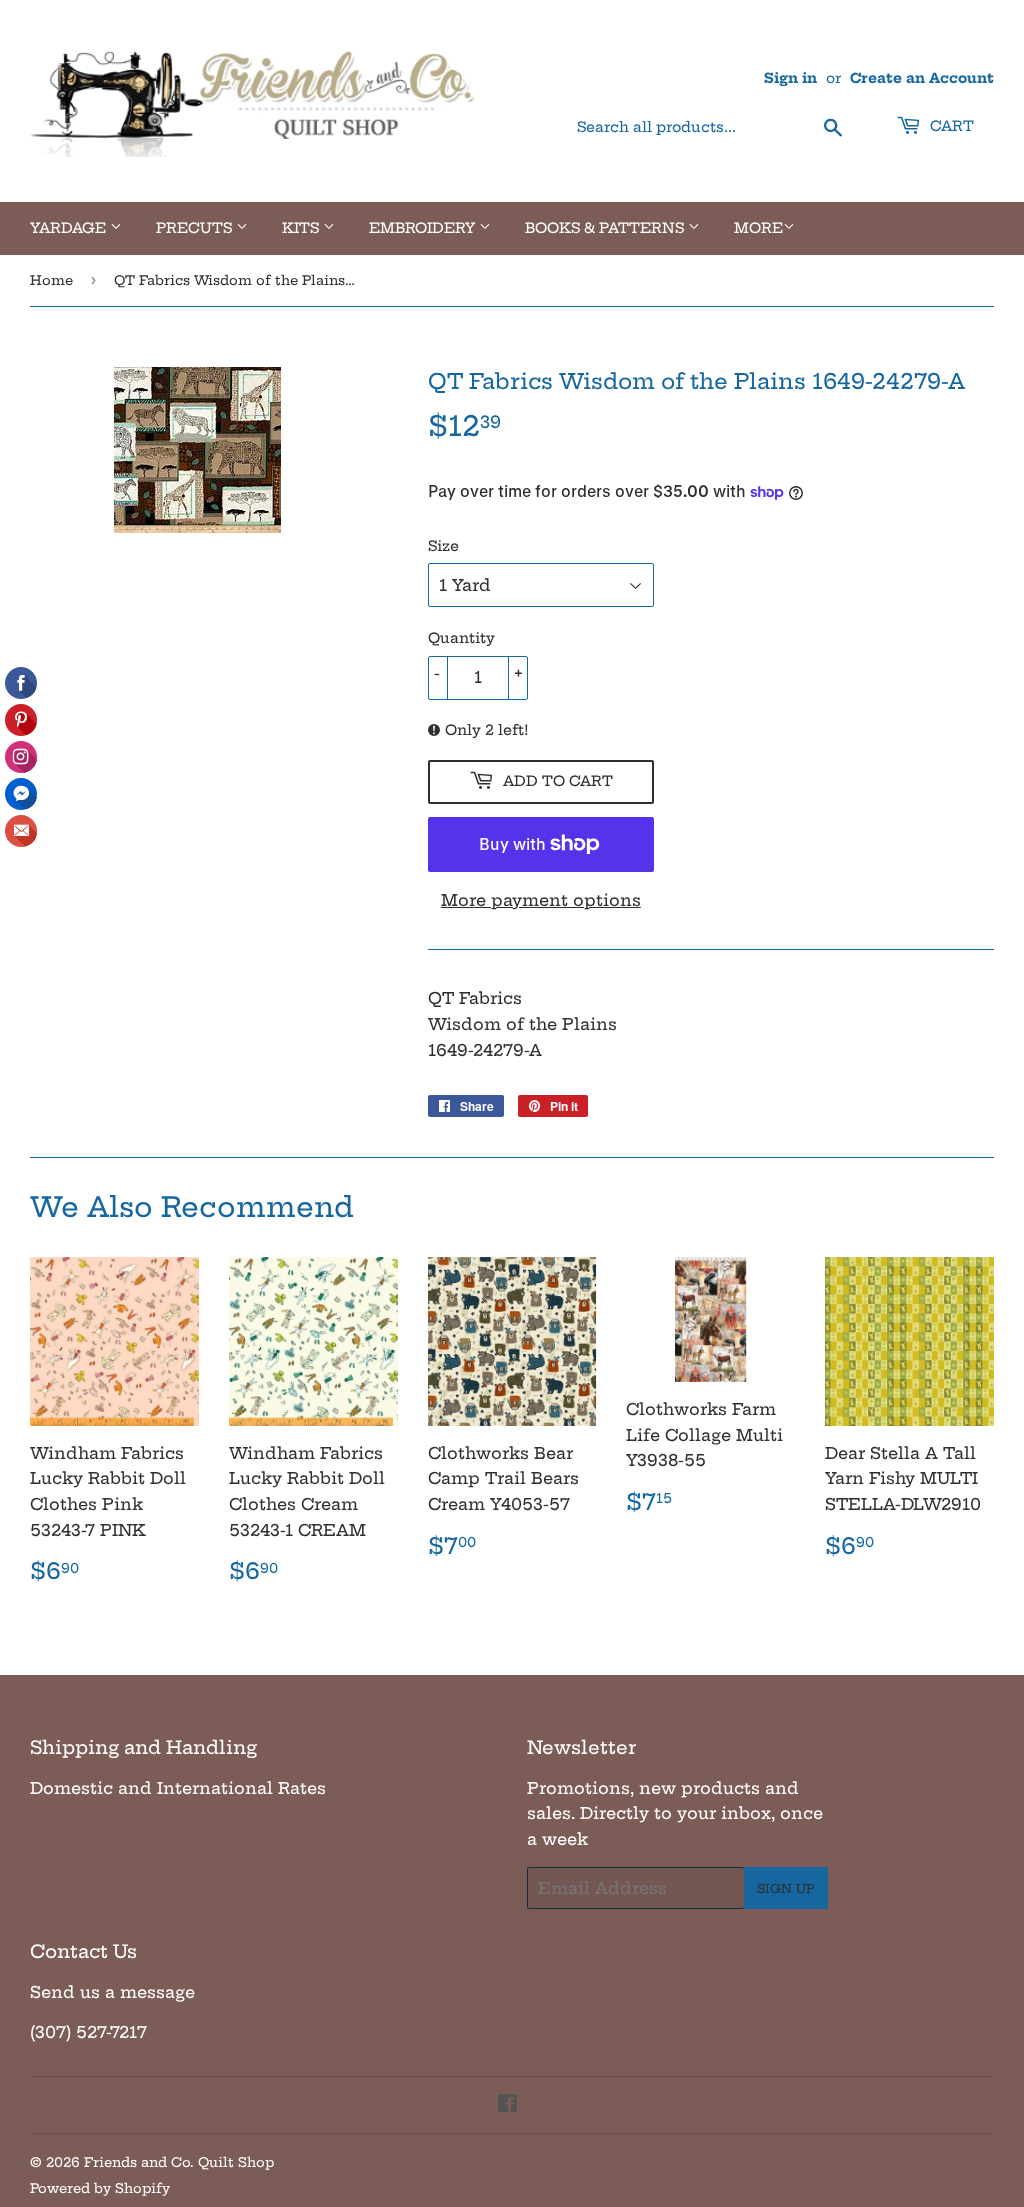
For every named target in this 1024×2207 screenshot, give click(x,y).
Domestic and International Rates (178, 1788)
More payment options (541, 900)
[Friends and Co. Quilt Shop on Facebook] (507, 2105)
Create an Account (922, 78)
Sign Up (786, 1888)
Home (51, 280)
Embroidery (424, 228)
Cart (950, 126)
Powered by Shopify (100, 2188)
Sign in (790, 78)
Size (443, 546)
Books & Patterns (606, 228)
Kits (302, 228)
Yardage (70, 228)
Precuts (196, 228)
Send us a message (112, 1992)
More (758, 228)
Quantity (461, 638)
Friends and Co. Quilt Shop (179, 2162)
